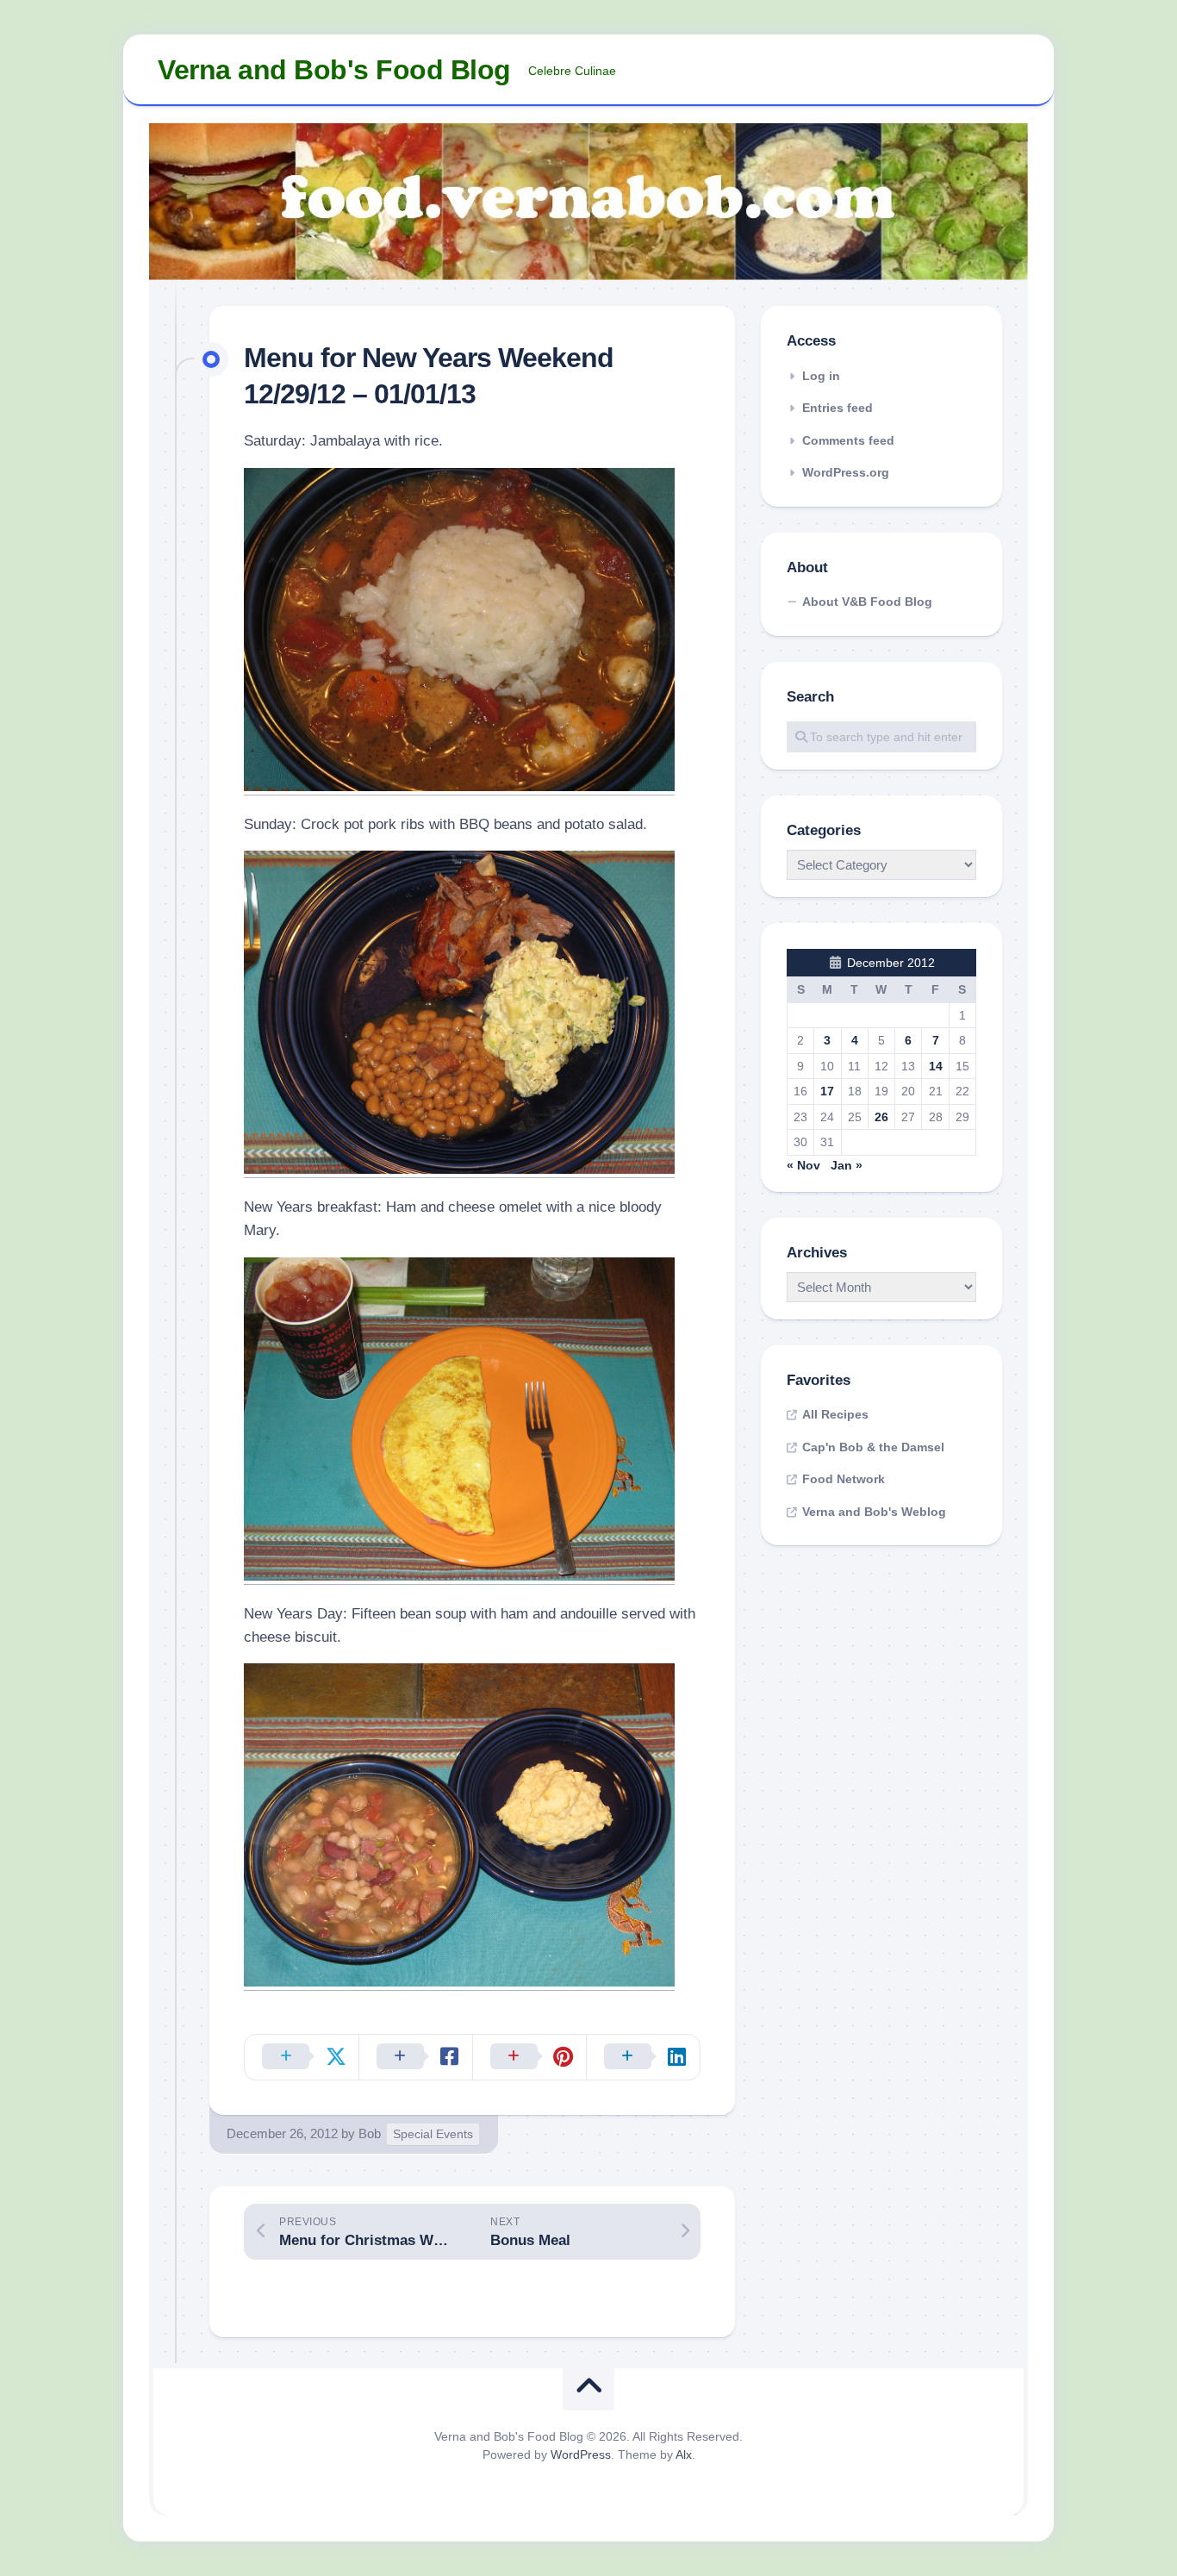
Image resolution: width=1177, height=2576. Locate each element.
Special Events (433, 2134)
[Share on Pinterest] (529, 2057)
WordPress (581, 2454)
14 (936, 1066)
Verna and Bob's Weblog (874, 1512)
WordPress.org (846, 472)
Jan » (847, 1165)
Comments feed (848, 440)
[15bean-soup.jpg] (459, 1982)
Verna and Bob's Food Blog (334, 70)
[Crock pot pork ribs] (459, 1169)
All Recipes (835, 1414)
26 (881, 1117)
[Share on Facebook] (415, 2057)
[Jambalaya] (459, 786)
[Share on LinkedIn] (643, 2057)
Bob (370, 2133)
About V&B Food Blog (867, 602)
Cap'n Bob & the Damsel (873, 1447)
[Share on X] (302, 2057)
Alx (684, 2454)
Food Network (844, 1479)
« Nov (803, 1165)
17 (827, 1091)
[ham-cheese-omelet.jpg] (459, 1576)
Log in (821, 376)
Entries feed (838, 408)
